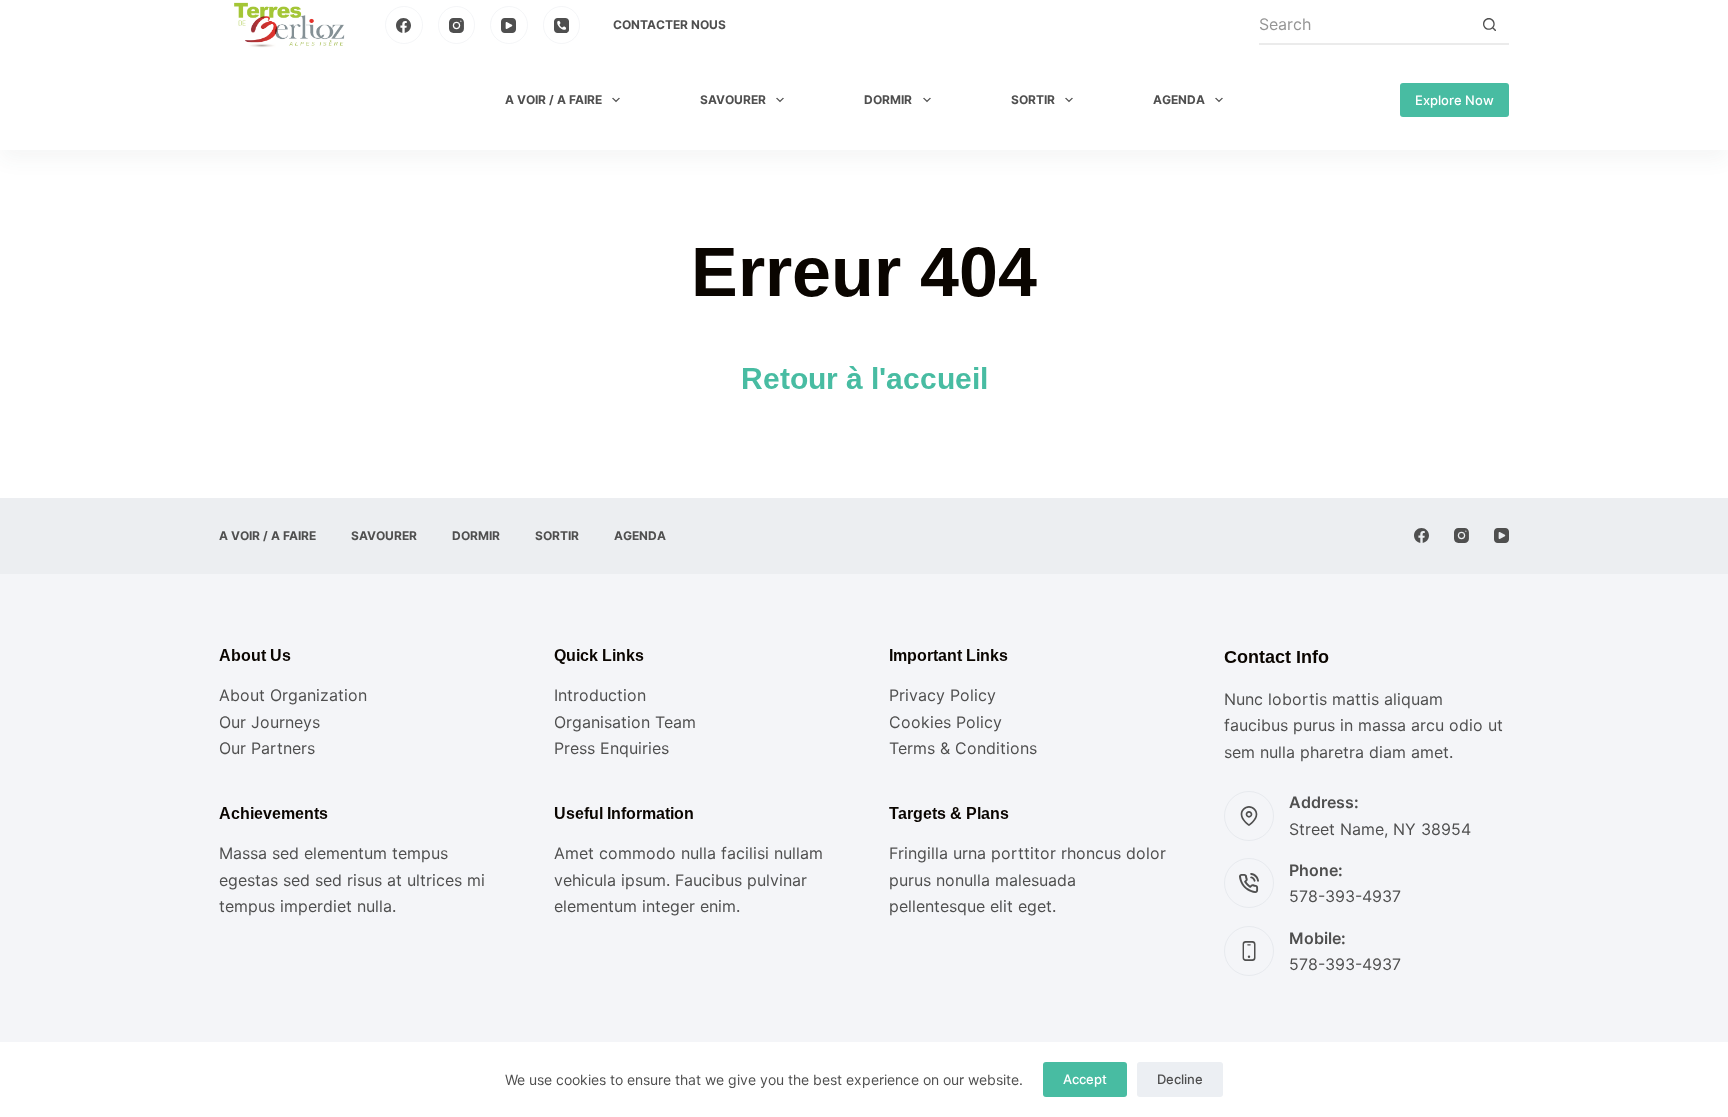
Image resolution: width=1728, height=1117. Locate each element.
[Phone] (562, 25)
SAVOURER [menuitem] (733, 99)
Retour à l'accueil (864, 378)
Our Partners (267, 748)
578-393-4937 (1345, 896)
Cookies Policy (945, 722)
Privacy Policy (942, 695)
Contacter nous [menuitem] (669, 24)
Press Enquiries (611, 748)
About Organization (293, 695)
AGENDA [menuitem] (1179, 99)
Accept (1085, 1079)
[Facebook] (404, 25)
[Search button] (1489, 25)
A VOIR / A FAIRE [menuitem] (553, 99)
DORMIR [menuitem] (888, 99)
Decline (1180, 1079)
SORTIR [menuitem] (1033, 99)
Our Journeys (269, 722)
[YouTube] (509, 25)
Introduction (600, 695)
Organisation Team (625, 722)
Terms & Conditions (963, 748)
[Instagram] (457, 25)
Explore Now (1454, 100)
